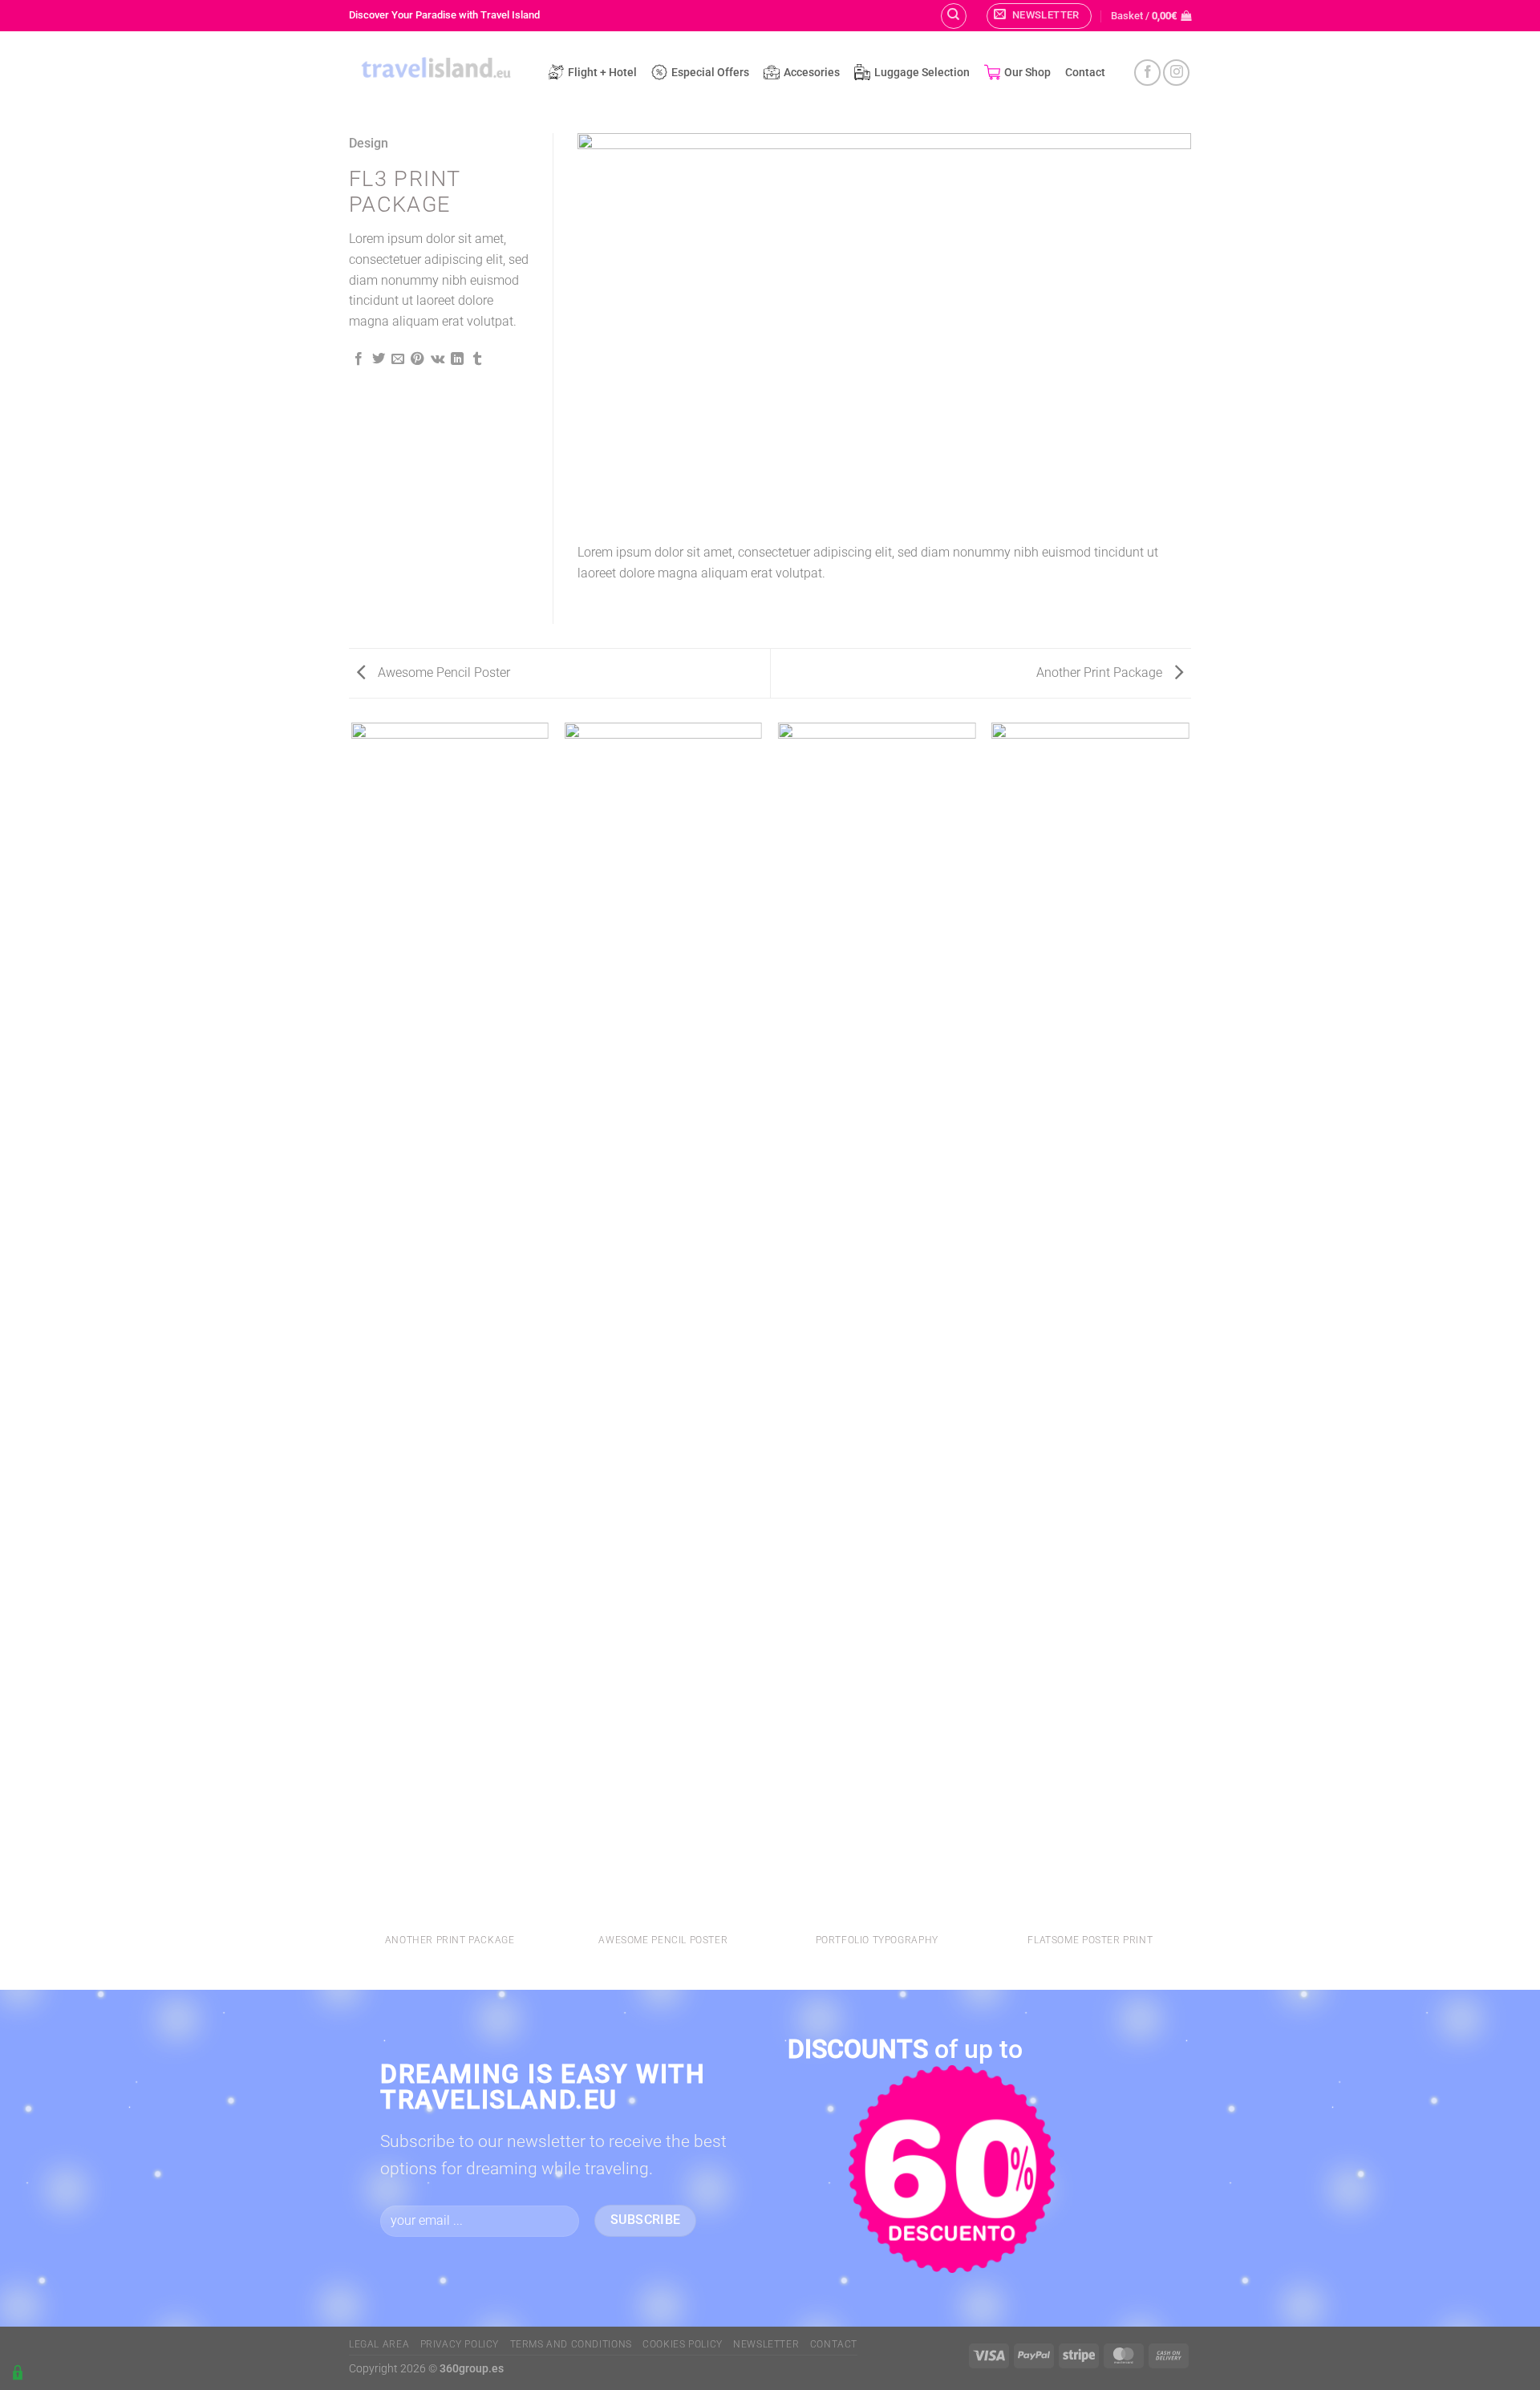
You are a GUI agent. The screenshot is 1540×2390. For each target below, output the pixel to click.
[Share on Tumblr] (477, 359)
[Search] (954, 16)
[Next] (1159, 332)
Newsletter (766, 2344)
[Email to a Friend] (398, 359)
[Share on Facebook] (359, 359)
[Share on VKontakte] (438, 359)
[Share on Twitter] (379, 359)
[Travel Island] (436, 70)
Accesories (812, 73)
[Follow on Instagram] (1176, 73)
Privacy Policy (460, 2344)
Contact (1085, 73)
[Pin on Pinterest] (417, 359)
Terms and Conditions (571, 2344)
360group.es (472, 2369)
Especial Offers (710, 73)
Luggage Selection (922, 73)
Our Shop (1027, 73)
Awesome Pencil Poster (442, 672)
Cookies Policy (683, 2344)
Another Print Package (1101, 672)
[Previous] (610, 332)
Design (369, 143)
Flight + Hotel (602, 73)
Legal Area (379, 2344)
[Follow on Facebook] (1147, 73)
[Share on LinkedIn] (457, 359)
